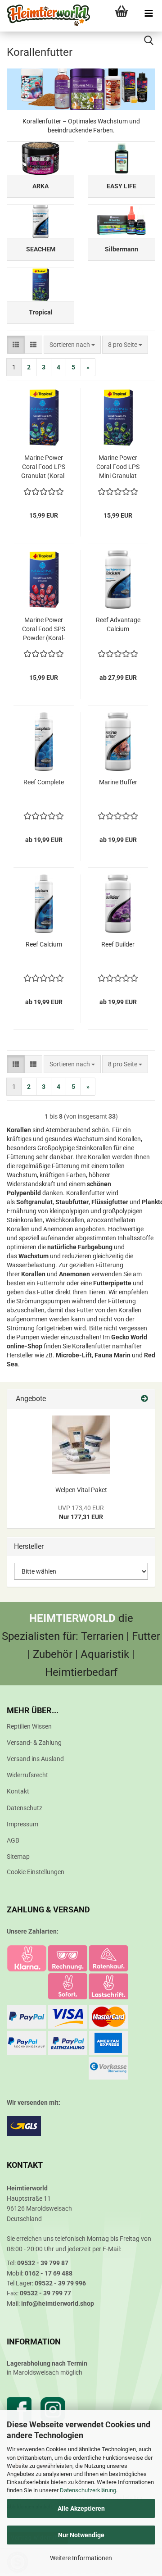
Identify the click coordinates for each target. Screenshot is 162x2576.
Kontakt (18, 1791)
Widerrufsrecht (27, 1775)
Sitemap (18, 1857)
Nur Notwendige (81, 2535)
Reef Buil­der (118, 944)
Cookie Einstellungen (36, 1872)
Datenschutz (25, 1808)
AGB (13, 1840)
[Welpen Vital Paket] (81, 1445)
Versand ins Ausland (35, 1759)
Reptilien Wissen (29, 1726)
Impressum (22, 1824)
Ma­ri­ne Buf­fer (118, 782)
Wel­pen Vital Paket (81, 1490)
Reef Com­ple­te (44, 782)
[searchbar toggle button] (148, 41)
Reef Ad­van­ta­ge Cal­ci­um (118, 624)
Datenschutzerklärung (88, 2490)
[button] (16, 345)
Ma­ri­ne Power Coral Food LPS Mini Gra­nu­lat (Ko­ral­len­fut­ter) (118, 467)
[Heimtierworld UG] (45, 16)
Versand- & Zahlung (34, 1743)
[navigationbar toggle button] (148, 14)
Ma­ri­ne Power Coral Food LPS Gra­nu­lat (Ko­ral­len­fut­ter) (44, 467)
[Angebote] (144, 1399)
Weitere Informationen (81, 2558)
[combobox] (72, 345)
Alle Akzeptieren (81, 2508)
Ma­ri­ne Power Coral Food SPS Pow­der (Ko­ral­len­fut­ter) (44, 629)
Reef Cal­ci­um (44, 944)
